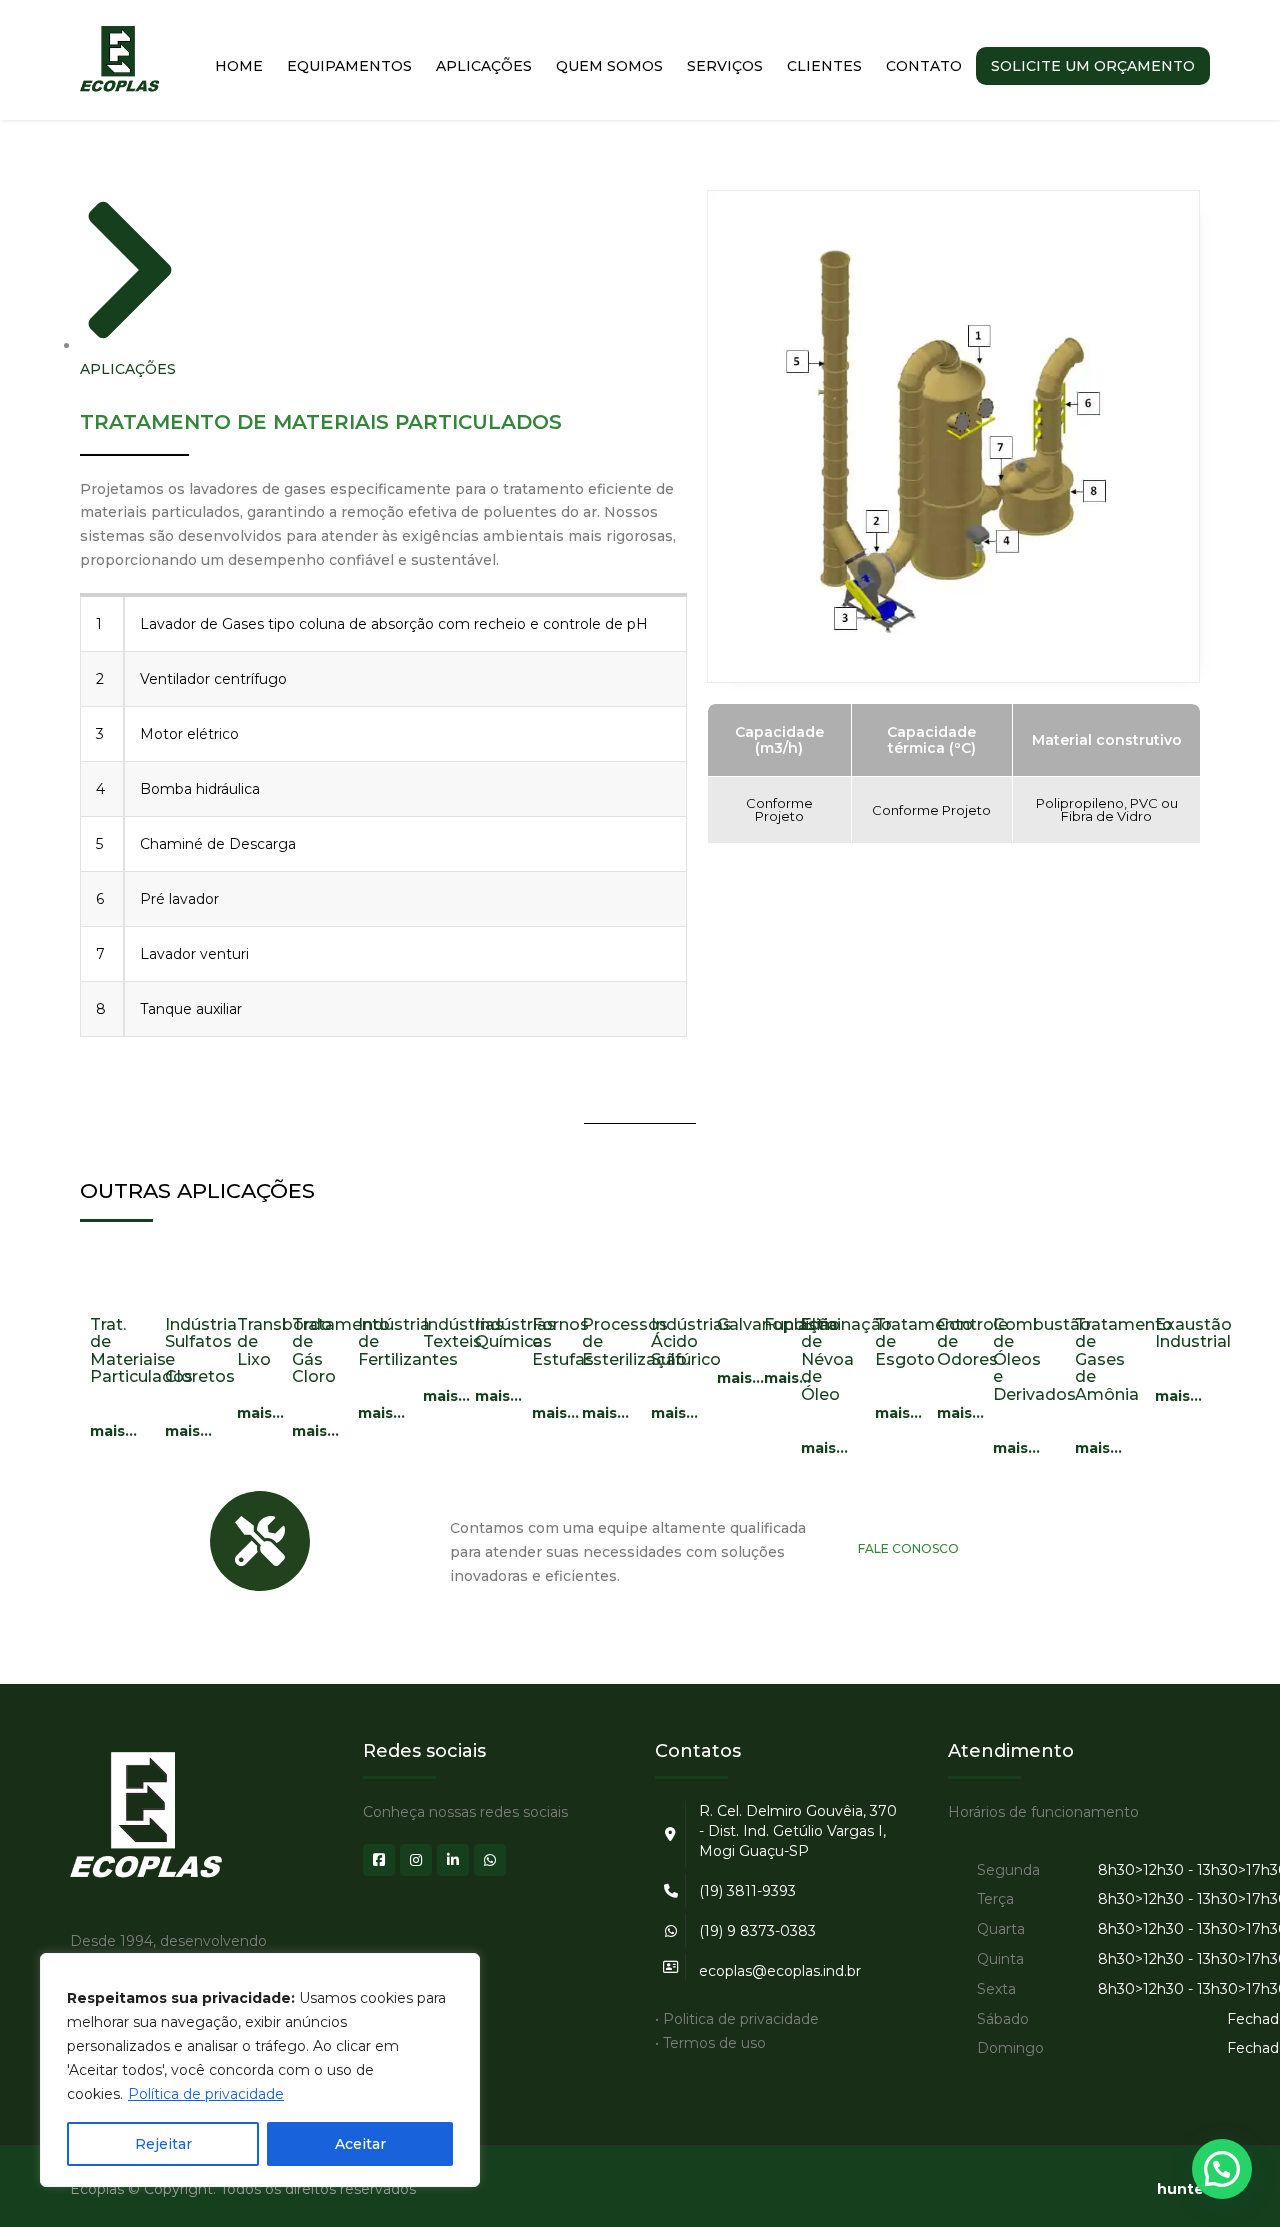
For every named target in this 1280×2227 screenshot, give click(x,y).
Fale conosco (908, 1548)
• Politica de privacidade (737, 2019)
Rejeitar (163, 2144)
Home (239, 66)
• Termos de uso (710, 2043)
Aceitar (360, 2144)
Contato (924, 66)
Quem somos (609, 66)
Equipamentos (349, 66)
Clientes (824, 66)
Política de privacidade (206, 2094)
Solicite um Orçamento (1093, 66)
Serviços (725, 66)
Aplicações (484, 66)
